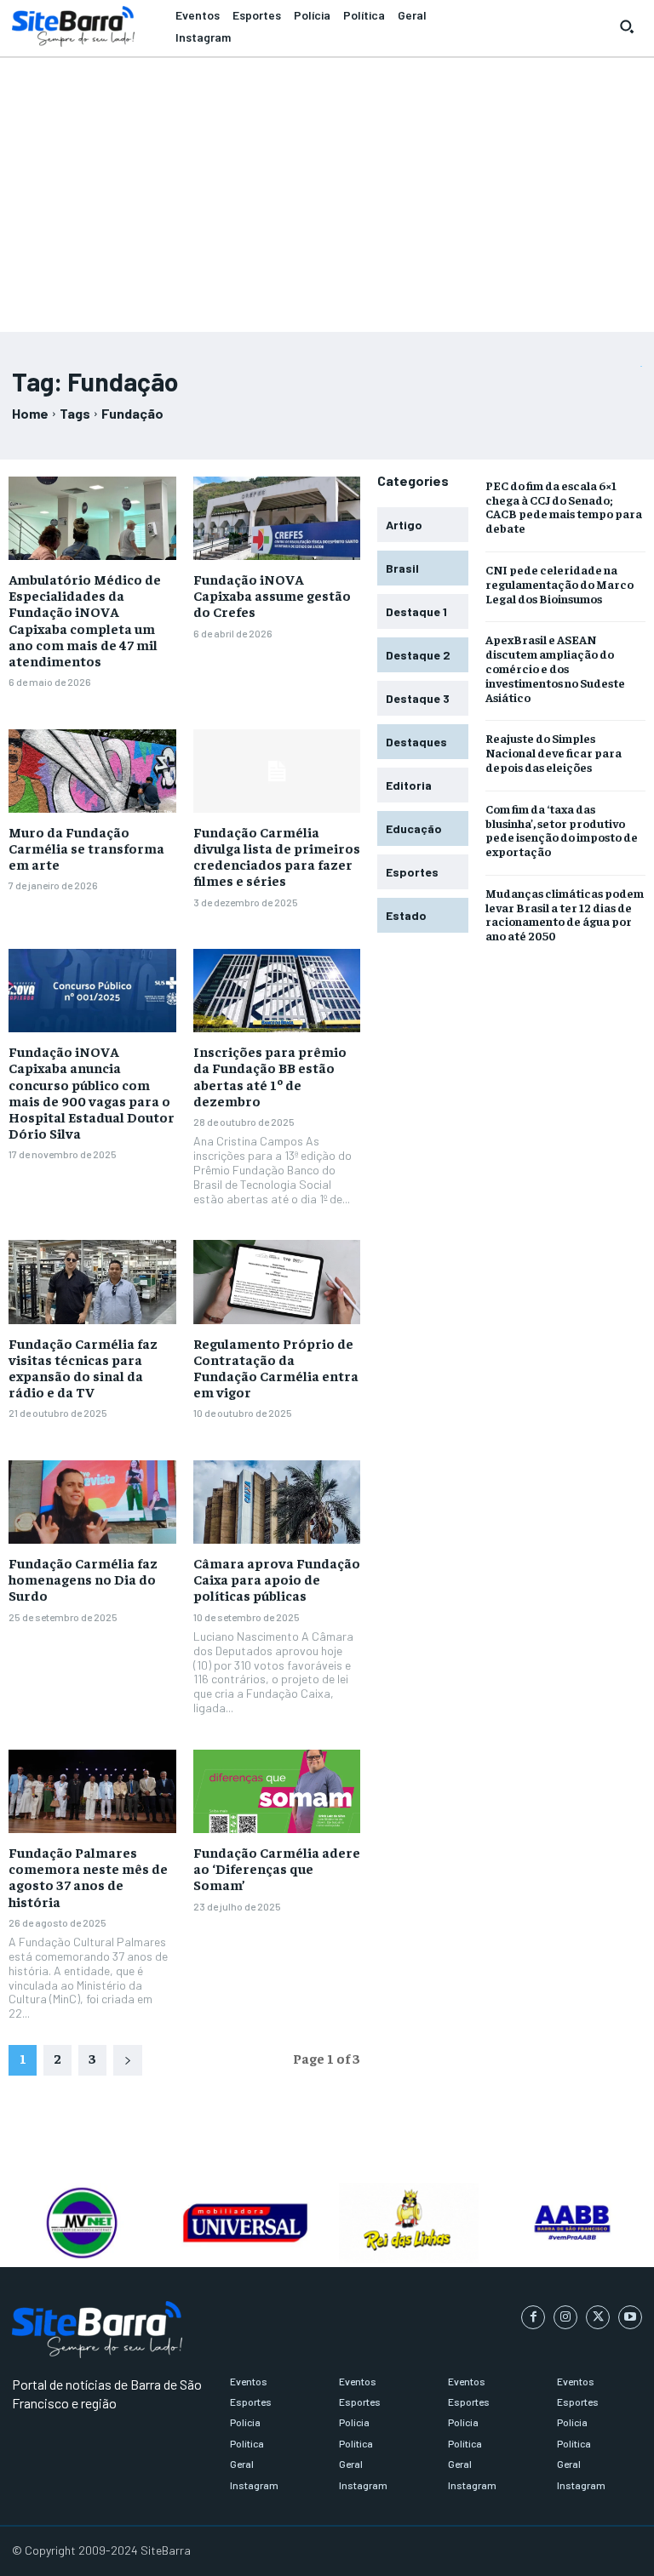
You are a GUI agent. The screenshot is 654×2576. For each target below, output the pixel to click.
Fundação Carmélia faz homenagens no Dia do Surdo (83, 1579)
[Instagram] (565, 2317)
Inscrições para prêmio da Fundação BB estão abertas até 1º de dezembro (270, 1076)
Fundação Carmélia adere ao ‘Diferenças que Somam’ (277, 1868)
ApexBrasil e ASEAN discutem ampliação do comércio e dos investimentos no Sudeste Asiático (555, 668)
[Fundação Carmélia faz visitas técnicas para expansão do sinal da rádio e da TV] (92, 1282)
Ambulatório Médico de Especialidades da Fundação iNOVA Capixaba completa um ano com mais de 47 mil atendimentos (85, 620)
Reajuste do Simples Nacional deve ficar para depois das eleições (554, 752)
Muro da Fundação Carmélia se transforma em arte (86, 848)
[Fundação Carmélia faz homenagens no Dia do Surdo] (92, 1502)
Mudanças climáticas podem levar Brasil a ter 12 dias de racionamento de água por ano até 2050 (565, 914)
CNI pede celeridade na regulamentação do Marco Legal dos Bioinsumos (559, 584)
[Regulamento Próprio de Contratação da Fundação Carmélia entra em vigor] (277, 1282)
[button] (627, 26)
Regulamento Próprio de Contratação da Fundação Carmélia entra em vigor (276, 1368)
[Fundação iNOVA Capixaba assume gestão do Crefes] (277, 518)
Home (30, 413)
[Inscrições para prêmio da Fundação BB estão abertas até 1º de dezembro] (277, 991)
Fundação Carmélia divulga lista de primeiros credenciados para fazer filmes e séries (277, 856)
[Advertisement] (327, 187)
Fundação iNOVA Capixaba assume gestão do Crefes (272, 595)
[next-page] (128, 2060)
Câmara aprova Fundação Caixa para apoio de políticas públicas (277, 1579)
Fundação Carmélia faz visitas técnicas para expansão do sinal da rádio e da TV (83, 1368)
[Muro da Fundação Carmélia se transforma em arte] (92, 771)
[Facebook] (533, 2317)
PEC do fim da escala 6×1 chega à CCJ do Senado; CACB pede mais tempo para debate (564, 506)
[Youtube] (630, 2317)
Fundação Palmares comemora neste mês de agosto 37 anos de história (88, 1876)
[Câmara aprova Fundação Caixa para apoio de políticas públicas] (277, 1502)
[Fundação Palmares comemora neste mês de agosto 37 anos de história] (92, 1791)
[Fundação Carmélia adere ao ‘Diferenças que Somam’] (277, 1791)
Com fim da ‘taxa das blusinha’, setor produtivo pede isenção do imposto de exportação (562, 830)
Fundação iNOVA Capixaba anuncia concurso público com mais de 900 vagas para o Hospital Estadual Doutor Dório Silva (92, 1092)
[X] (598, 2317)
